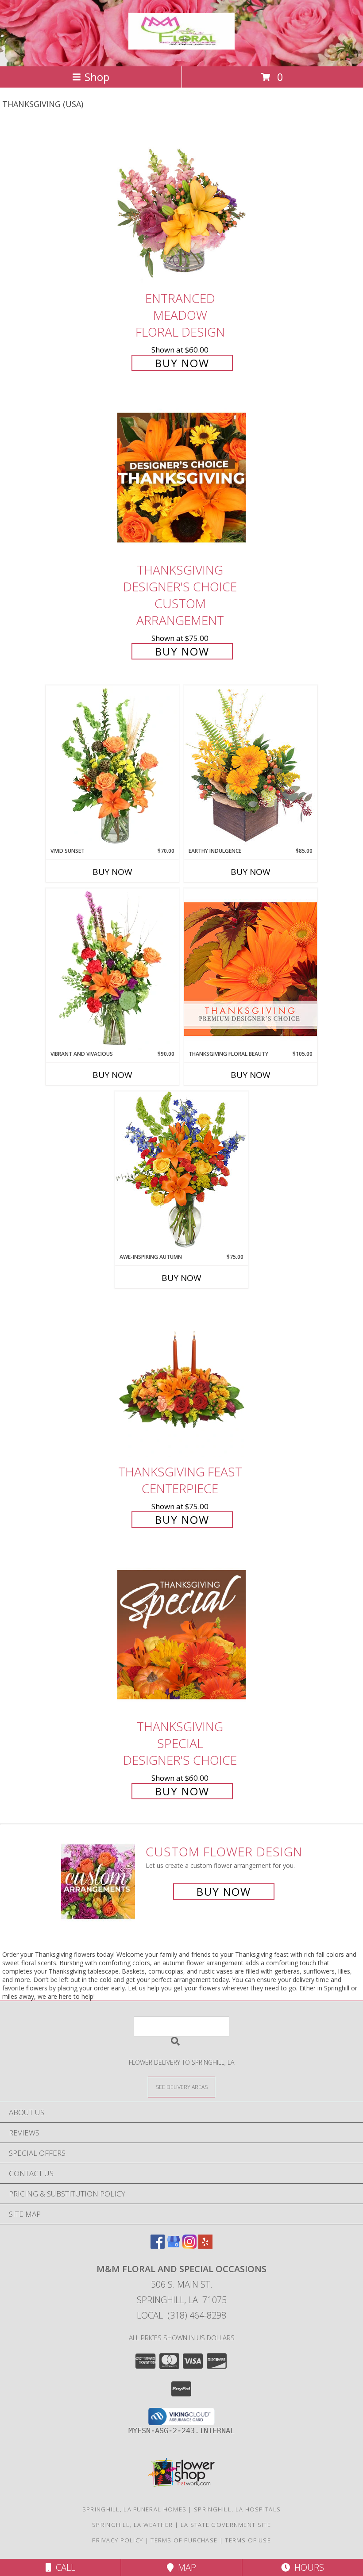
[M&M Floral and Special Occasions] (181, 45)
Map (185, 2567)
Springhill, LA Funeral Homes (134, 2509)
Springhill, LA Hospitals (237, 2509)
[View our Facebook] (158, 2246)
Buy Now (182, 363)
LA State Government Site (226, 2525)
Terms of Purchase (184, 2540)
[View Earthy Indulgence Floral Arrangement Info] (251, 766)
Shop (97, 77)
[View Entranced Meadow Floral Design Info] (181, 206)
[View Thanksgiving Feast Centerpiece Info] (181, 1379)
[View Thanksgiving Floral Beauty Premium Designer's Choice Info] (251, 969)
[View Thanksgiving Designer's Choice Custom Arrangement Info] (181, 477)
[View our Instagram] (189, 2246)
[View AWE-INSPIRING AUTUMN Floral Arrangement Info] (181, 1172)
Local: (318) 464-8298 (181, 2315)
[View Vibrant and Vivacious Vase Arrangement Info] (112, 969)
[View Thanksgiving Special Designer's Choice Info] (181, 1634)
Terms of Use (248, 2540)
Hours (307, 2567)
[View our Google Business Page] (174, 2246)
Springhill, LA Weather (133, 2525)
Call (63, 2567)
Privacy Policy (118, 2540)
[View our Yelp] (205, 2246)
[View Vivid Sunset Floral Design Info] (112, 766)
